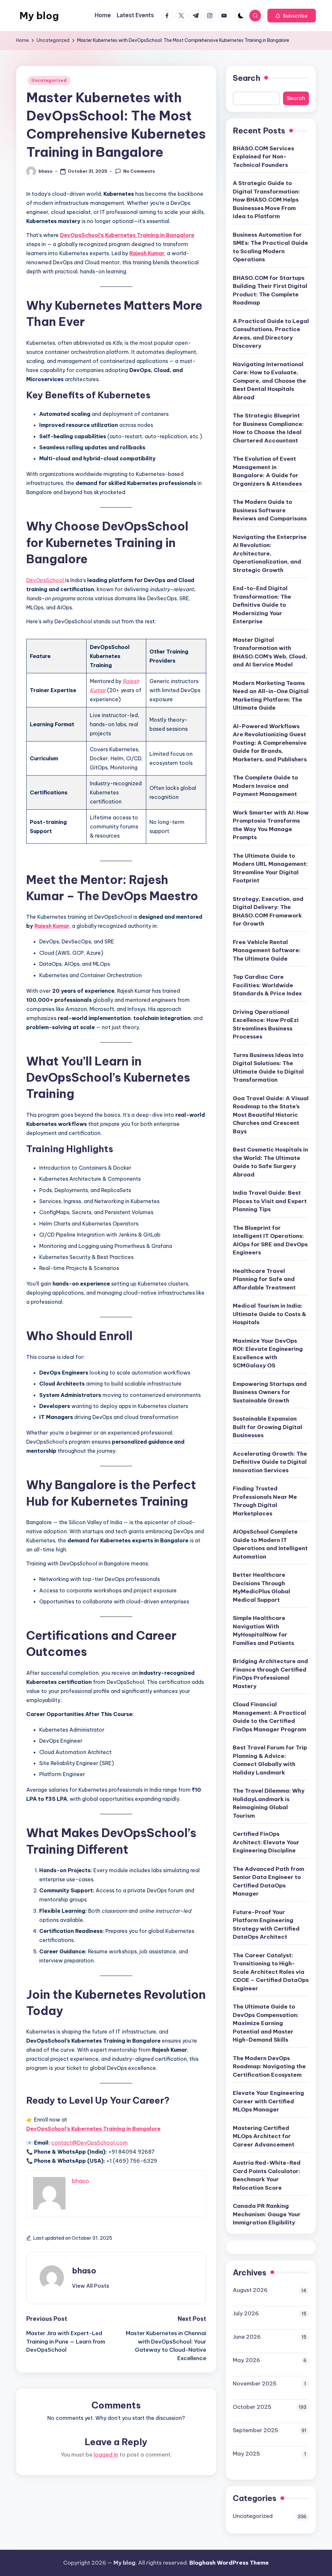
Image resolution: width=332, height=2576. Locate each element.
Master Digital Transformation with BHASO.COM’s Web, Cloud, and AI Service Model (270, 652)
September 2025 (255, 2430)
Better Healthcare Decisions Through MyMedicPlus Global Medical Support (261, 1587)
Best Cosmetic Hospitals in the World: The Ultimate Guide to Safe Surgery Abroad (270, 1162)
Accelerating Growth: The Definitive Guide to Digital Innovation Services (270, 1462)
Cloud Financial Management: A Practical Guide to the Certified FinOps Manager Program (269, 1717)
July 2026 (246, 2313)
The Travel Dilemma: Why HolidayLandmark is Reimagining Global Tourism (269, 1803)
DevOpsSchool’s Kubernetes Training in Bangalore (127, 235)
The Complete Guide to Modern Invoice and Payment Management (265, 786)
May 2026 (246, 2360)
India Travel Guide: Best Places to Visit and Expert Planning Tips (270, 1201)
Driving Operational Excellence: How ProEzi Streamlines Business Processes (266, 1024)
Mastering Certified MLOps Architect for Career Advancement (264, 2136)
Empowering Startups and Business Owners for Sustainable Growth (270, 1392)
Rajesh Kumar (147, 253)
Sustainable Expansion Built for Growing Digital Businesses (267, 1427)
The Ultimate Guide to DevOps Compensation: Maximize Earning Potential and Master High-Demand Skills (266, 2023)
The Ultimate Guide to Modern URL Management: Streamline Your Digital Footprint (270, 868)
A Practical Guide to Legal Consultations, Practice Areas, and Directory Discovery (271, 334)
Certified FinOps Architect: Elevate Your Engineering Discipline (266, 1842)
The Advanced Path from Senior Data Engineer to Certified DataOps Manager (268, 1881)
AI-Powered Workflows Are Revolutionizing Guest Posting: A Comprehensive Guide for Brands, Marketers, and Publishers (270, 743)
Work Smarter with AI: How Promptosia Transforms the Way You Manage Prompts (271, 825)
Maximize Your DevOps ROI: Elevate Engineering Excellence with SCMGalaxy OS (268, 1353)
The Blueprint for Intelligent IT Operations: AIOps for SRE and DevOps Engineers (270, 1240)
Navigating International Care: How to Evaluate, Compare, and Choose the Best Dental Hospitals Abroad (269, 381)
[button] (292, 16)
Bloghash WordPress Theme (229, 2563)
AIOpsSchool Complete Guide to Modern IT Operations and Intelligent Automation (270, 1544)
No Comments (139, 171)
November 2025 (255, 2383)
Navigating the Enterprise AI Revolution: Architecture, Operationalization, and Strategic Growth (270, 554)
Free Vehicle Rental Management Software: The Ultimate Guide (267, 950)
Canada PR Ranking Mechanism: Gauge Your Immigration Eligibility (267, 2214)
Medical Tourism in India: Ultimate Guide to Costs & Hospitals (269, 1314)
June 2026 (247, 2337)
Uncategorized (49, 80)
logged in (106, 2455)
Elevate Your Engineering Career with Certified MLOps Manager (268, 2101)
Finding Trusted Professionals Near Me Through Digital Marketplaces (265, 1501)
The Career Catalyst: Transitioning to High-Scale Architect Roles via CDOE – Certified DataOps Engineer (271, 1972)
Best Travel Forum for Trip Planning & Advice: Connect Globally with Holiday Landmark (270, 1760)
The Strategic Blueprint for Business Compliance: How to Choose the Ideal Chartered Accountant (268, 428)
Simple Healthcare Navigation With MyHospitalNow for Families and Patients (263, 1630)
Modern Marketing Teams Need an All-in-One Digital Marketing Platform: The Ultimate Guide (271, 696)
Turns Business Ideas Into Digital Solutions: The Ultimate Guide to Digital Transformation (268, 1068)
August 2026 (250, 2290)
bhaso (84, 2271)
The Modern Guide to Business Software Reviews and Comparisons (270, 510)
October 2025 (252, 2407)
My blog (39, 16)
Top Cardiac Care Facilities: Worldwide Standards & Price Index (267, 985)
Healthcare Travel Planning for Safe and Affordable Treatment (264, 1279)
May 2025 (246, 2454)
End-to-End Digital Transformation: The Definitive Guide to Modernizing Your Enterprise (262, 605)
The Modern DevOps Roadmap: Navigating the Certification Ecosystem (269, 2066)
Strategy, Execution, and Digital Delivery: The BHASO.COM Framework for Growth (268, 911)
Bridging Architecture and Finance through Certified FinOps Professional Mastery (270, 1674)
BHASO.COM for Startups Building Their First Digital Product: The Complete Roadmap (270, 290)
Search (247, 78)
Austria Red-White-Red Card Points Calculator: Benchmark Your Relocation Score (267, 2175)
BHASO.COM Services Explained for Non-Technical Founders (263, 157)
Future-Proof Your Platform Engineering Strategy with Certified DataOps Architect (266, 1925)
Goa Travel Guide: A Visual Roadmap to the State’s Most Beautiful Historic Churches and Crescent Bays (271, 1115)
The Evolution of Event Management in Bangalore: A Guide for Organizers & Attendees (267, 471)
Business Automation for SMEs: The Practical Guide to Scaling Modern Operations (270, 247)
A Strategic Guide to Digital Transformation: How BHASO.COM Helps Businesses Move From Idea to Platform (266, 200)
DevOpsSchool (46, 580)
